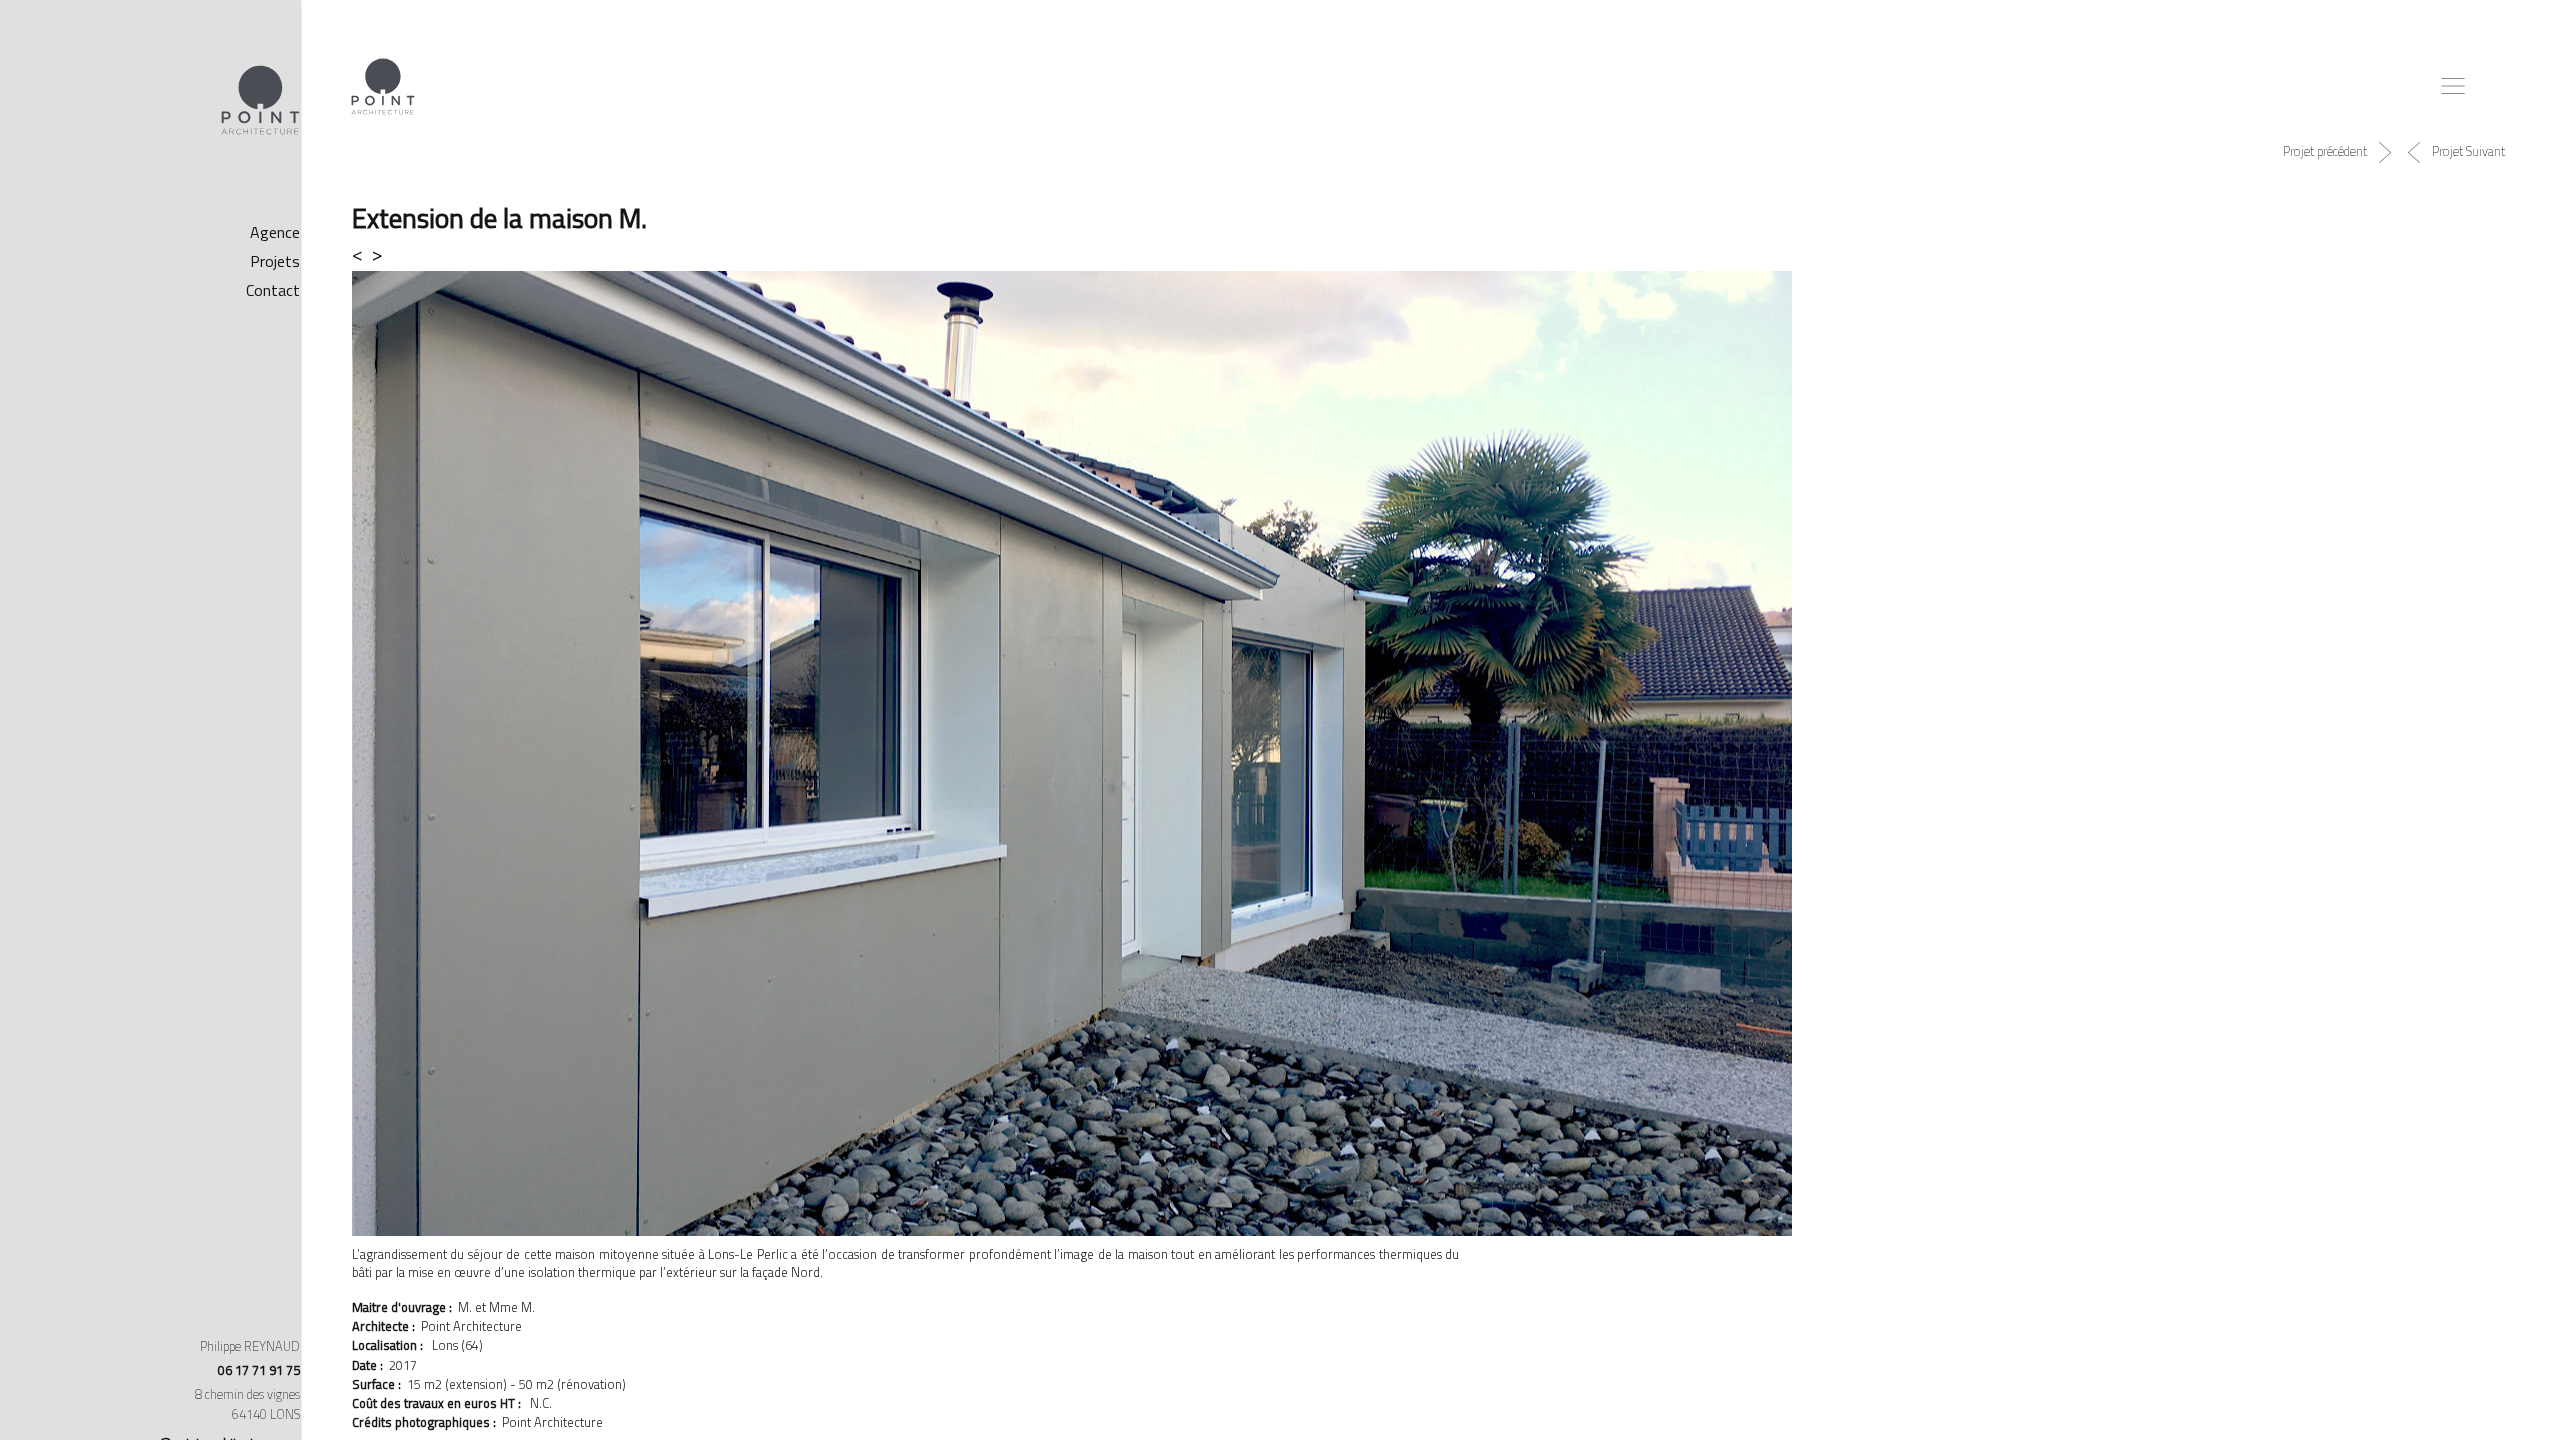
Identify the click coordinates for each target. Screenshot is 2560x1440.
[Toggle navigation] (2444, 86)
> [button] (77, 253)
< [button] (61, 253)
